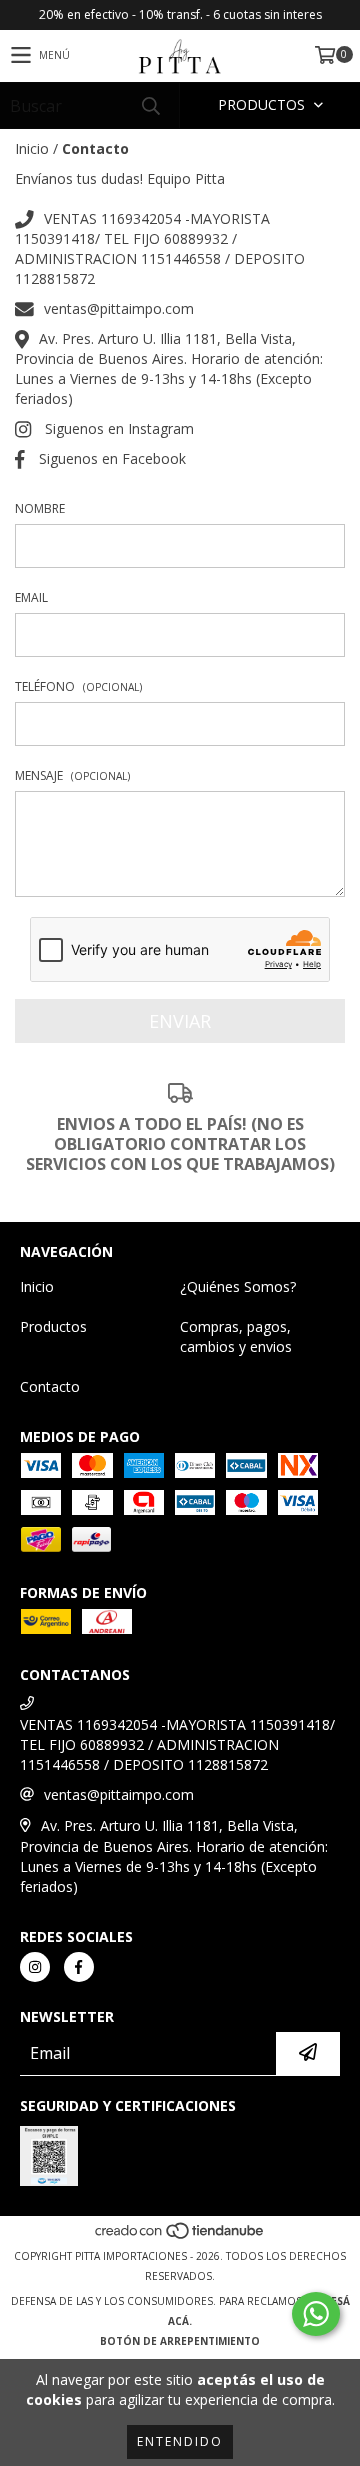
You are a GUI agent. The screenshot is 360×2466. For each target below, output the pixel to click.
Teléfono (78, 686)
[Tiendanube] (180, 2236)
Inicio (32, 148)
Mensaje (72, 775)
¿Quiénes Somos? (238, 1286)
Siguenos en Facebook (112, 458)
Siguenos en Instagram (119, 428)
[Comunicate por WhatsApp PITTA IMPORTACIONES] (316, 2314)
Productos (53, 1326)
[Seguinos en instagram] (35, 1967)
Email (31, 597)
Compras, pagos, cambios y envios (236, 1336)
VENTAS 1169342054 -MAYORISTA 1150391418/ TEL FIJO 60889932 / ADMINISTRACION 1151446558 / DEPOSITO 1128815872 (160, 248)
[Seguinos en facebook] (79, 1967)
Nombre (40, 508)
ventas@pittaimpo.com (119, 308)
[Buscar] (150, 105)
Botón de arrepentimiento (180, 2341)
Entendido (180, 2441)
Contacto (50, 1386)
